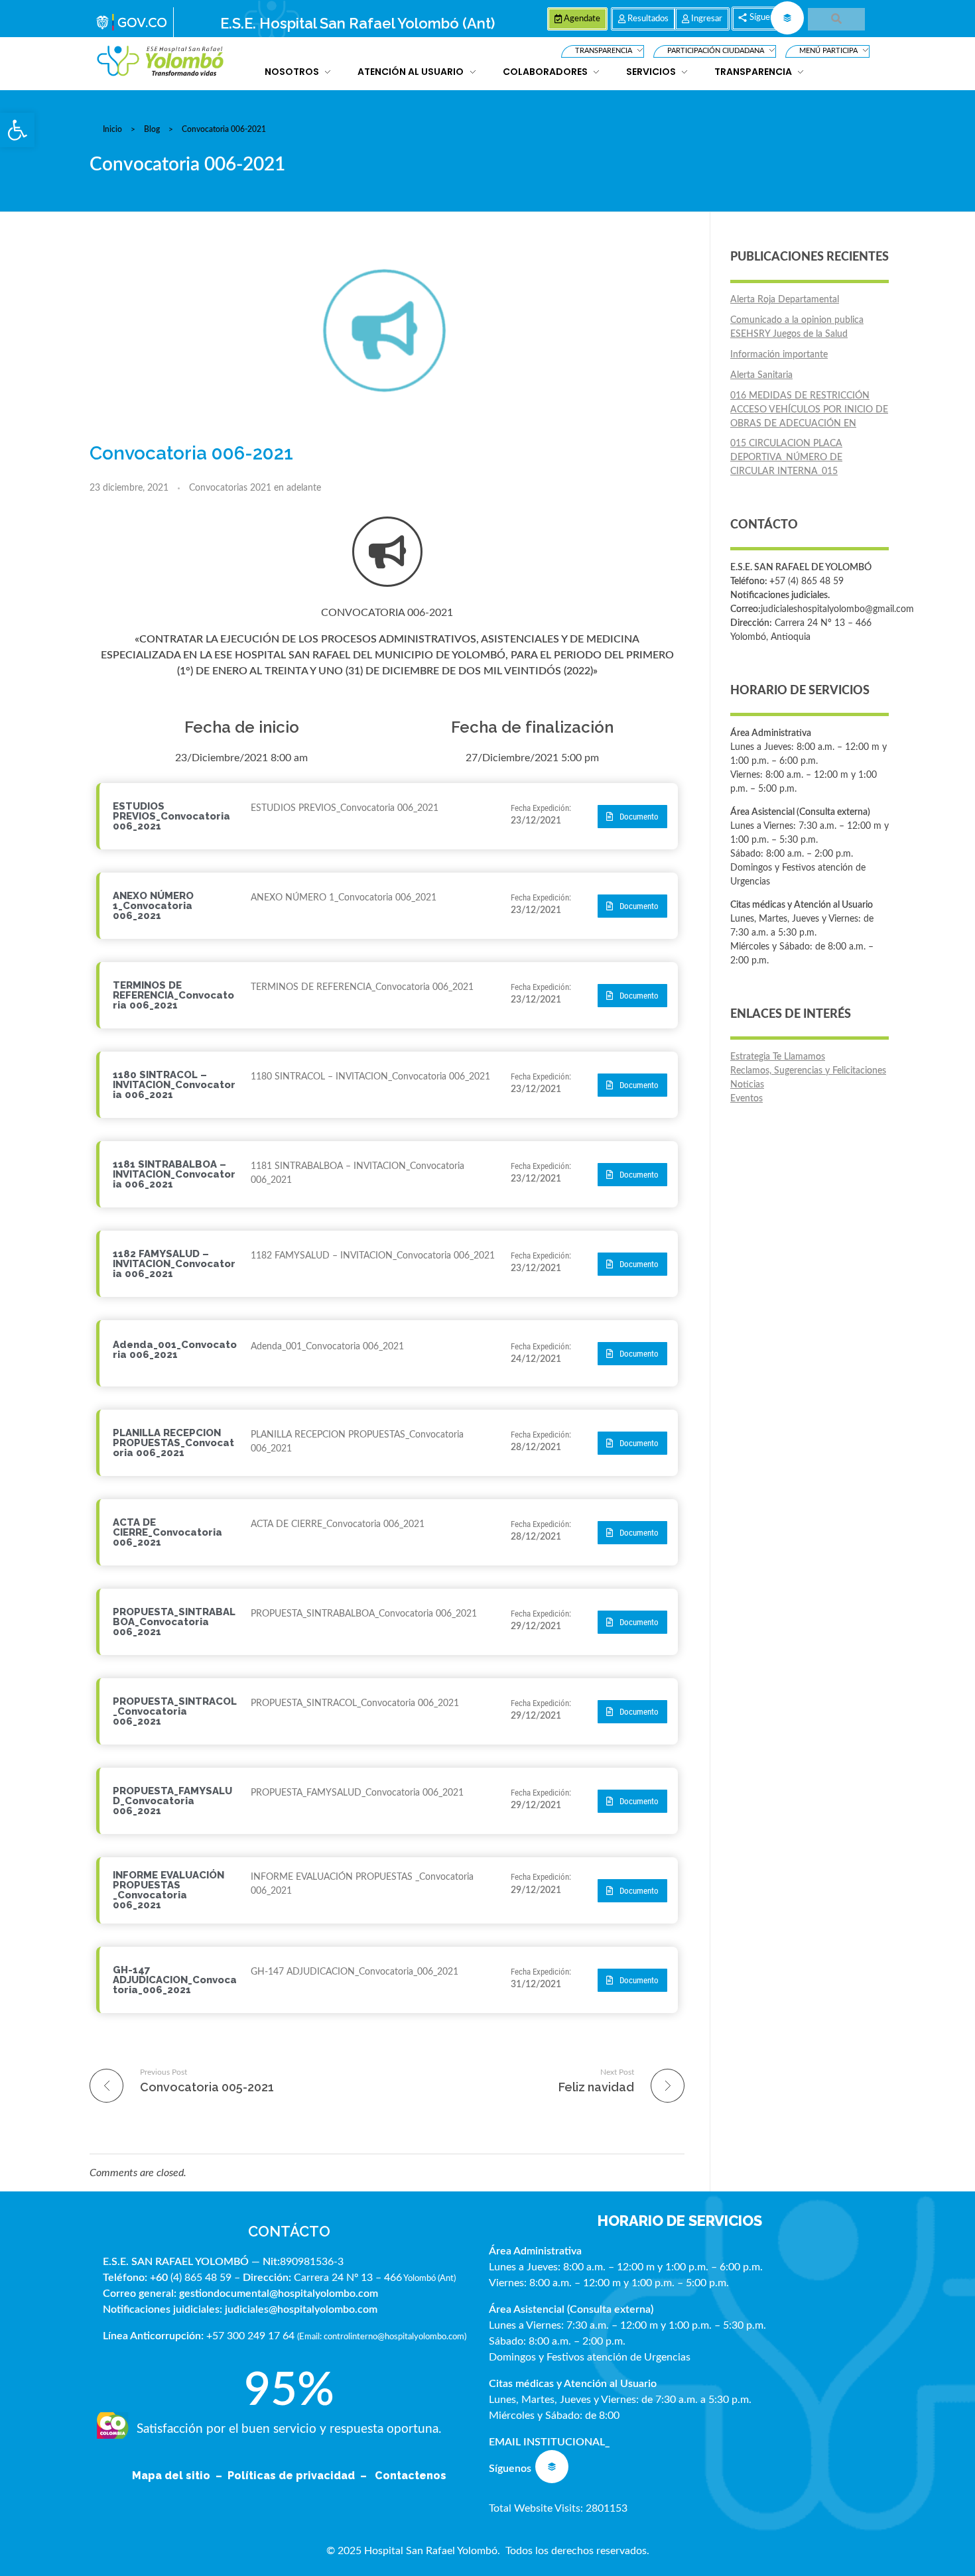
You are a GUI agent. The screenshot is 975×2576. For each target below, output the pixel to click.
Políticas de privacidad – (300, 2476)
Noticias (747, 1085)
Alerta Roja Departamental (785, 300)
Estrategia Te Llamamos (778, 1057)
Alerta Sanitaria (761, 375)
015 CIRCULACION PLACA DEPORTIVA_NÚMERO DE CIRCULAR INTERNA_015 (786, 458)
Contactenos (411, 2476)
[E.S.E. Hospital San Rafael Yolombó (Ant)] (161, 61)
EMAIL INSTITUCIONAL (547, 2442)
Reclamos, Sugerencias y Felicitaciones (808, 1071)
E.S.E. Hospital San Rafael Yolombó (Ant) (357, 23)
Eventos (747, 1099)
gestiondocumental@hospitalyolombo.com (279, 2294)
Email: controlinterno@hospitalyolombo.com (382, 2337)
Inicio (112, 129)
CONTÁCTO (289, 2231)
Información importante (779, 355)
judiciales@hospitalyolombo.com (301, 2309)
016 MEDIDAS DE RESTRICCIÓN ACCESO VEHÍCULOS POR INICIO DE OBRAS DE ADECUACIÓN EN (809, 410)
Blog (152, 129)
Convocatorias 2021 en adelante (255, 488)
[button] (17, 130)
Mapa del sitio (172, 2476)
